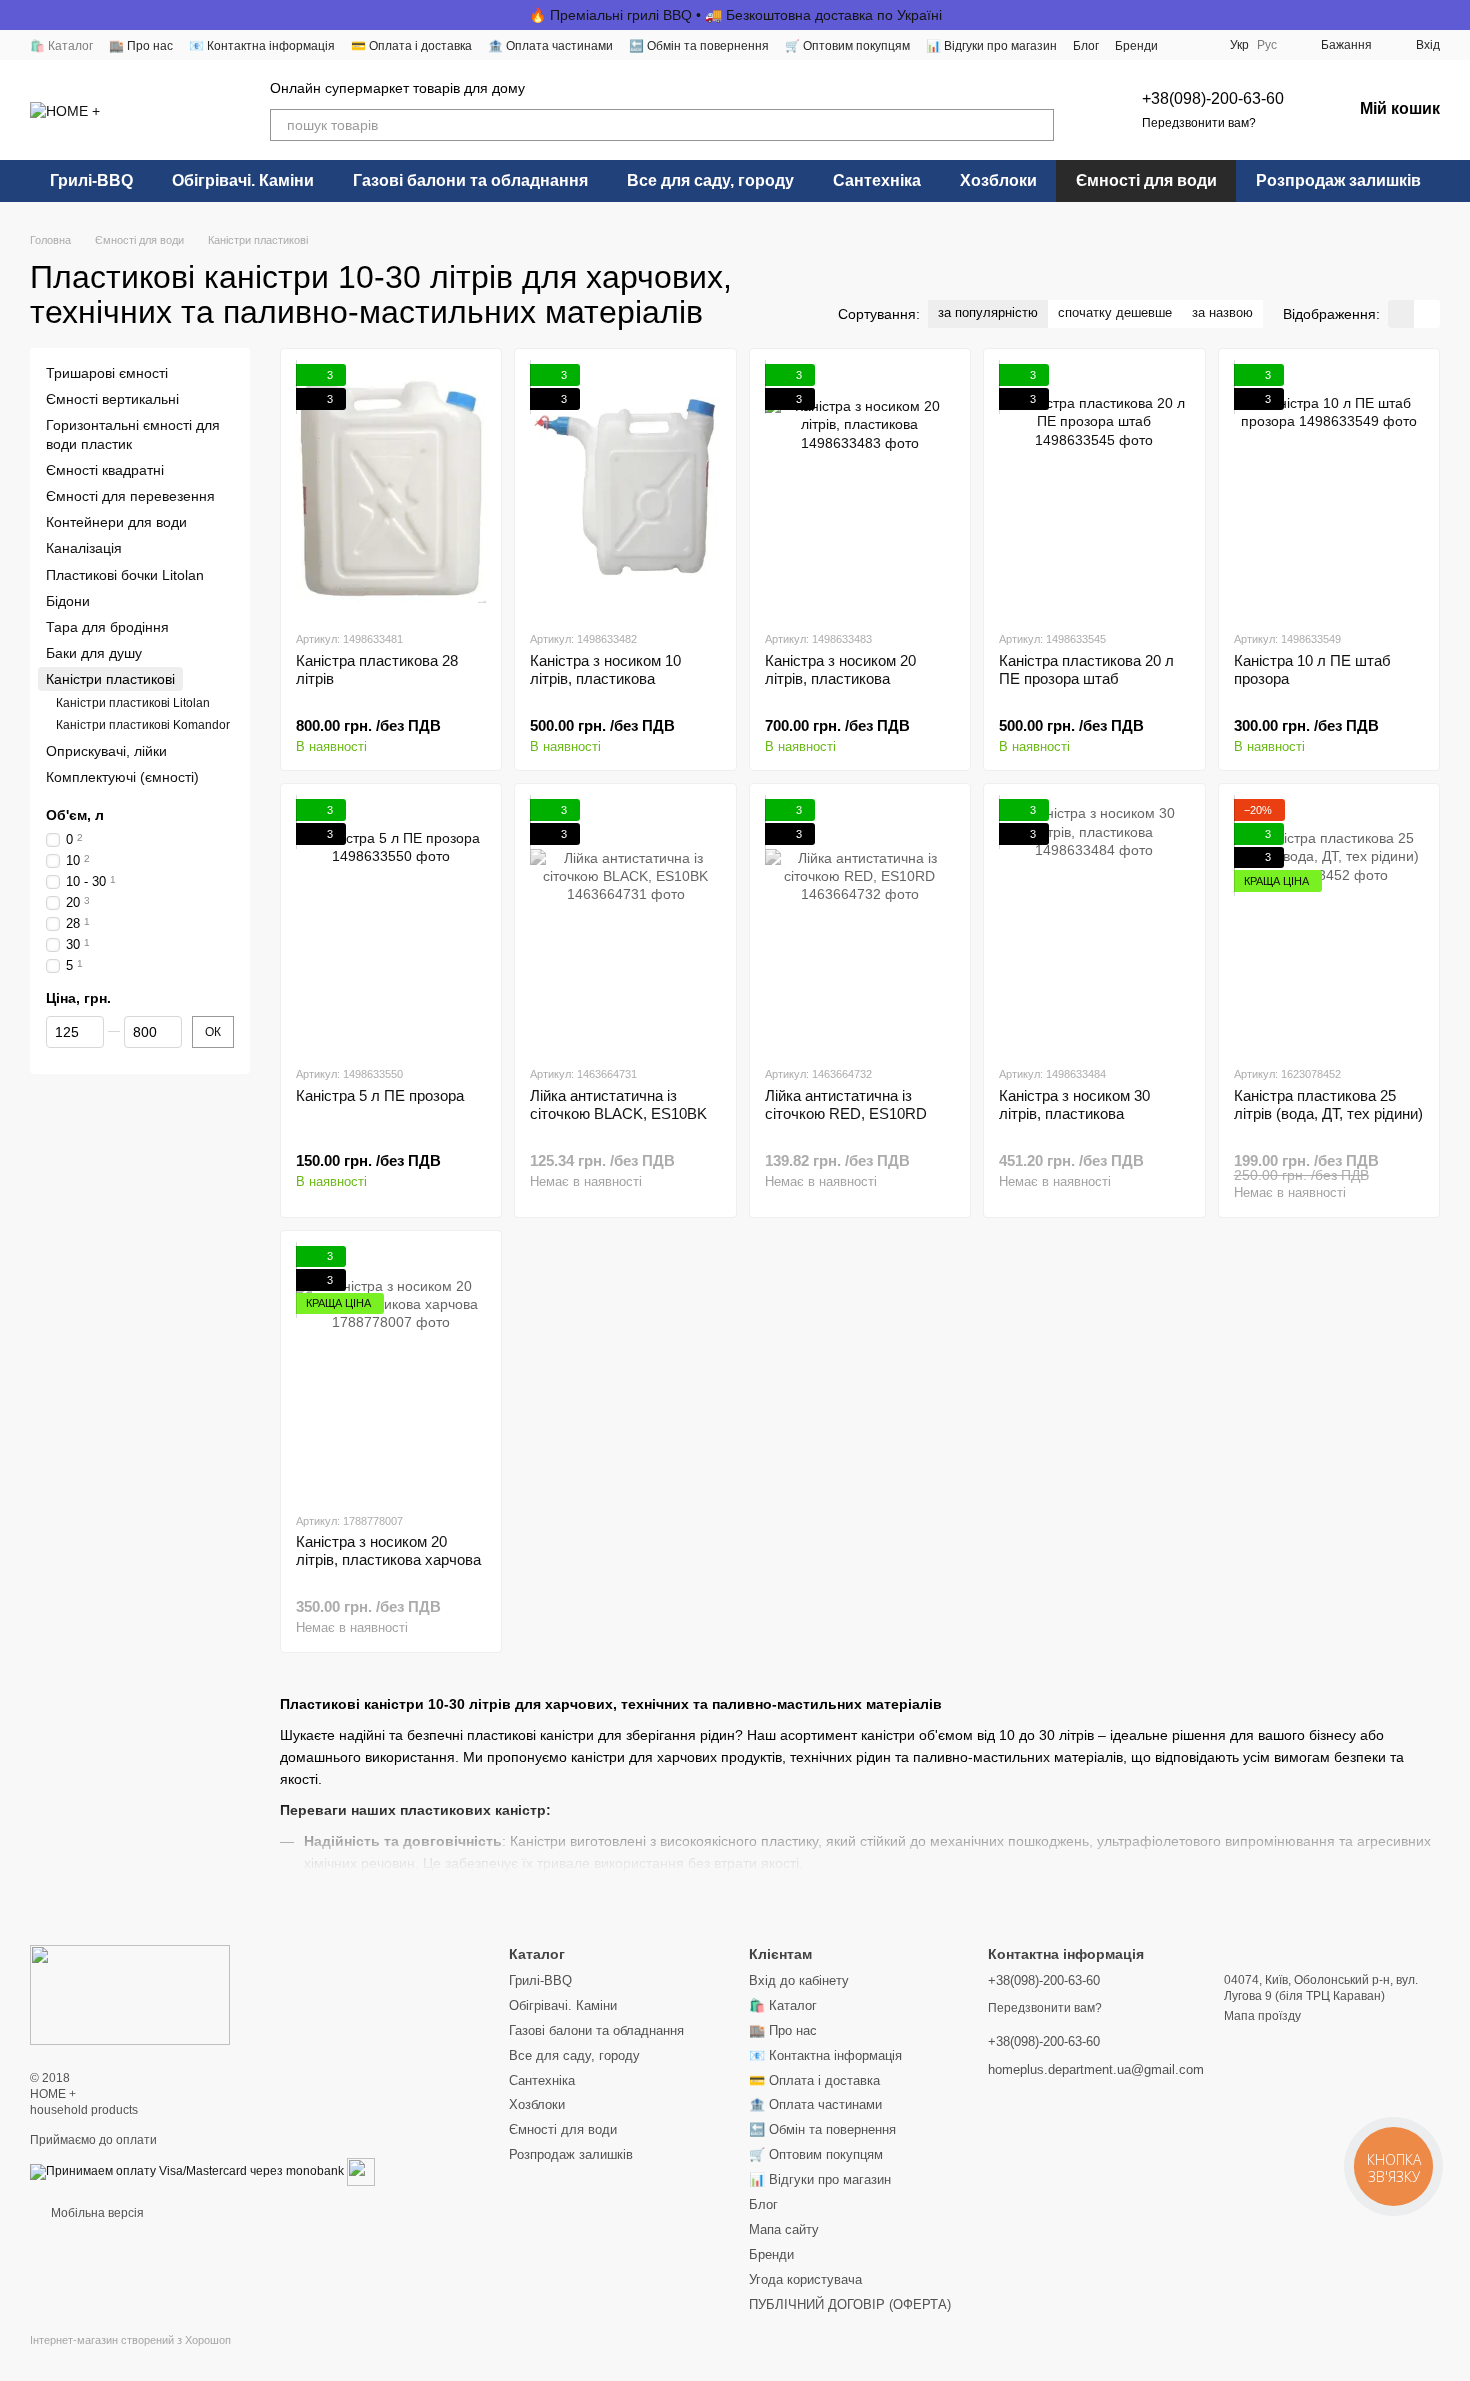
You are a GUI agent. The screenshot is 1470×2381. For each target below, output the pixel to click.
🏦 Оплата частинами (550, 46)
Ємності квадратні (105, 470)
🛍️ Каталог (61, 46)
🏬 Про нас (141, 46)
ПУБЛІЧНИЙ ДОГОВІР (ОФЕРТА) (850, 2304)
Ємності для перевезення (130, 496)
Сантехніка (877, 180)
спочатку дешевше (1115, 312)
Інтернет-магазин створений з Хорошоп (130, 2340)
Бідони (68, 601)
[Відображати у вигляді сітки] (1401, 313)
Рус (1267, 45)
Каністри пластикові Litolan (133, 704)
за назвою (1222, 312)
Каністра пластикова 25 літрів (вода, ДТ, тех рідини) (1328, 1104)
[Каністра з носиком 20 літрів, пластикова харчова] (391, 1371)
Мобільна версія (96, 2213)
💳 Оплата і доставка (411, 46)
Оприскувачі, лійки (106, 751)
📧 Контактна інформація (262, 46)
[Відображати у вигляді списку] (1427, 313)
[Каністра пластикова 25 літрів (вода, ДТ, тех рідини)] (1329, 924)
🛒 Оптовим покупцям (847, 46)
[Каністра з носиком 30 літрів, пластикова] (1094, 924)
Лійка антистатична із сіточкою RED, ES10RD (846, 1104)
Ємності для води (1146, 180)
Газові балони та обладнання (470, 180)
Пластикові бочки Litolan (125, 575)
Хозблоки (998, 180)
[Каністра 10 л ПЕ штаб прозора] (1329, 489)
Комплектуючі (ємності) (122, 777)
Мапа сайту (784, 2229)
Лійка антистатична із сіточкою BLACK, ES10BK (618, 1104)
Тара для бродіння (107, 627)
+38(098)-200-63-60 (1213, 98)
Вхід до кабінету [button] (799, 1980)
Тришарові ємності (107, 373)
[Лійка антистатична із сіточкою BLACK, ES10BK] (625, 924)
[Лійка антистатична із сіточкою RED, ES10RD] (860, 924)
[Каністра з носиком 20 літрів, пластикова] (860, 489)
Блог (1086, 46)
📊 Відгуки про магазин (991, 46)
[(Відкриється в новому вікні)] (361, 2172)
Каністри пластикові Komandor (143, 725)
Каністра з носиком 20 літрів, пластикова (840, 669)
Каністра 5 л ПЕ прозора (380, 1095)
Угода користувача (805, 2279)
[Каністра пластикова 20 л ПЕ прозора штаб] (1094, 489)
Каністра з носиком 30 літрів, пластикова (1074, 1104)
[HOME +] (130, 1994)
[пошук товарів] (1038, 125)
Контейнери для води (116, 522)
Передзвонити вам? (1199, 123)
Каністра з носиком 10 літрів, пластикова (605, 669)
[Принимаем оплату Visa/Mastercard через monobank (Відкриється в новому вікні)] (187, 2172)
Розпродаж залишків (1338, 180)
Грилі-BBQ (91, 180)
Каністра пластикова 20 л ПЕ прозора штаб (1086, 669)
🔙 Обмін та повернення (699, 46)
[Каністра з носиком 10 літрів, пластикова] (625, 489)
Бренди (1136, 46)
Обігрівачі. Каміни (243, 180)
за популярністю (988, 312)
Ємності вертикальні (112, 400)
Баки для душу (94, 653)
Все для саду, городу (710, 180)
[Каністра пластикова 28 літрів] (391, 489)
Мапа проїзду (1262, 2016)
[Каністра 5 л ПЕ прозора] (391, 924)
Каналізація (84, 549)
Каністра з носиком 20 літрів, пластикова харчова (388, 1550)
